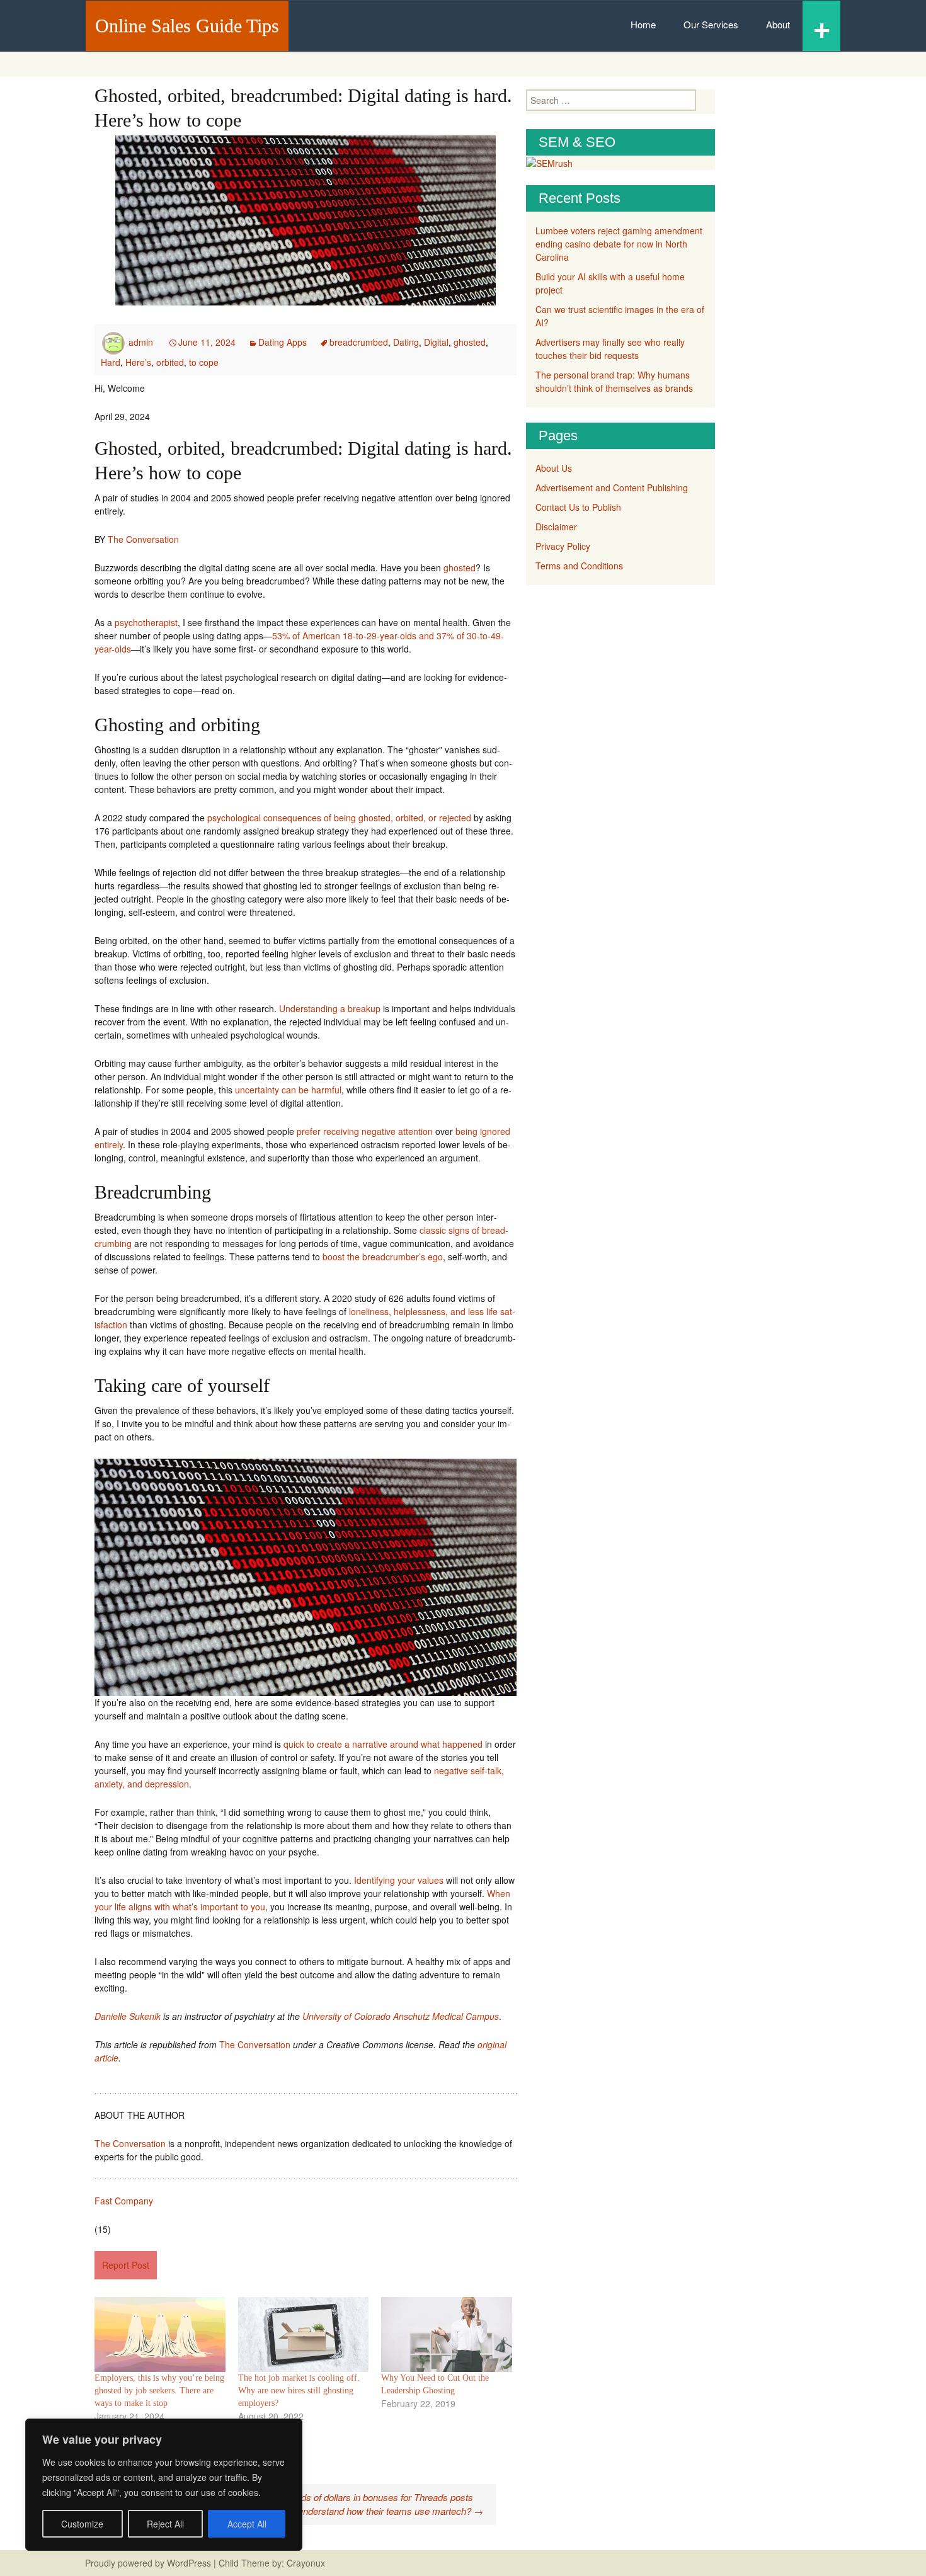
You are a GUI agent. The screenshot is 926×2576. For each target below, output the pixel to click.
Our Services (711, 24)
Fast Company (124, 2201)
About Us (554, 468)
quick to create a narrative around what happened (383, 1744)
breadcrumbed (359, 342)
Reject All (165, 2524)
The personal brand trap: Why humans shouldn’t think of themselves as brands (614, 381)
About (778, 24)
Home (643, 24)
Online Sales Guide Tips (187, 26)
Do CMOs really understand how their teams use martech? (356, 2511)
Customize (82, 2524)
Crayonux (305, 2563)
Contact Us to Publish (578, 507)
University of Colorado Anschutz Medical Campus (401, 2016)
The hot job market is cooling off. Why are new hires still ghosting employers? (299, 2391)
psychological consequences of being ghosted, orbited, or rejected (339, 818)
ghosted (470, 342)
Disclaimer (556, 527)
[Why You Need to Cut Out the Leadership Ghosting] (447, 2334)
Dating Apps (283, 342)
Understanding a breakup (330, 1008)
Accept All (247, 2524)
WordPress (189, 2563)
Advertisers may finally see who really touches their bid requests (610, 349)
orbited (170, 362)
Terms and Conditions (579, 566)
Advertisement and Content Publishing (612, 487)
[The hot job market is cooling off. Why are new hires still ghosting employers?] (304, 2334)
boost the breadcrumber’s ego (383, 1257)
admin (141, 342)
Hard (111, 362)
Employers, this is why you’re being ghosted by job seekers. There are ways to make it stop (159, 2391)
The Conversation (143, 539)
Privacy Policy (563, 546)
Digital (436, 342)
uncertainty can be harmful (288, 1090)
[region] (164, 2485)
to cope (204, 362)
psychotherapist (146, 622)
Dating (406, 342)
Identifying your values (399, 1880)
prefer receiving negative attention (365, 1131)
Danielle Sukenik (128, 2016)
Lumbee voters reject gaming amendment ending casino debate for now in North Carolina (619, 244)
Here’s (138, 362)
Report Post (126, 2265)
